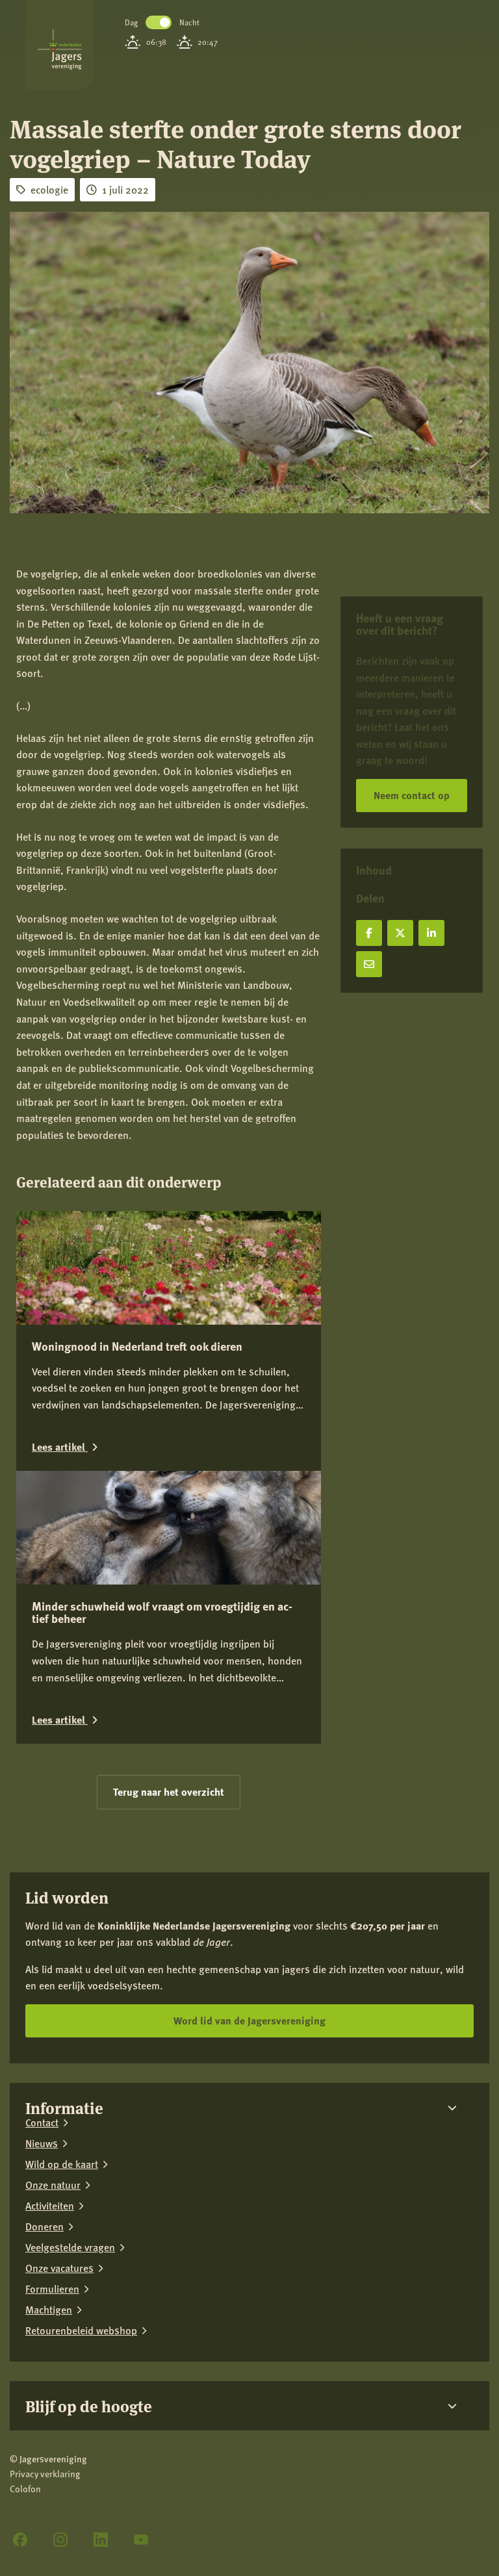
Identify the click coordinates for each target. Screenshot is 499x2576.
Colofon (25, 2489)
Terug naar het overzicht (169, 1792)
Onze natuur (53, 2185)
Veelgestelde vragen (70, 2247)
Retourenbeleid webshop (81, 2330)
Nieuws (42, 2143)
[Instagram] (60, 2540)
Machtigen (49, 2310)
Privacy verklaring (45, 2474)
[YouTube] (141, 2540)
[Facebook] (20, 2540)
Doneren (45, 2226)
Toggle (159, 22)
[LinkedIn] (101, 2540)
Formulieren (52, 2289)
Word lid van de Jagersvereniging (249, 2020)
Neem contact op (412, 795)
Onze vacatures (59, 2268)
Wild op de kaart (62, 2164)
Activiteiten (50, 2206)
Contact (42, 2123)
